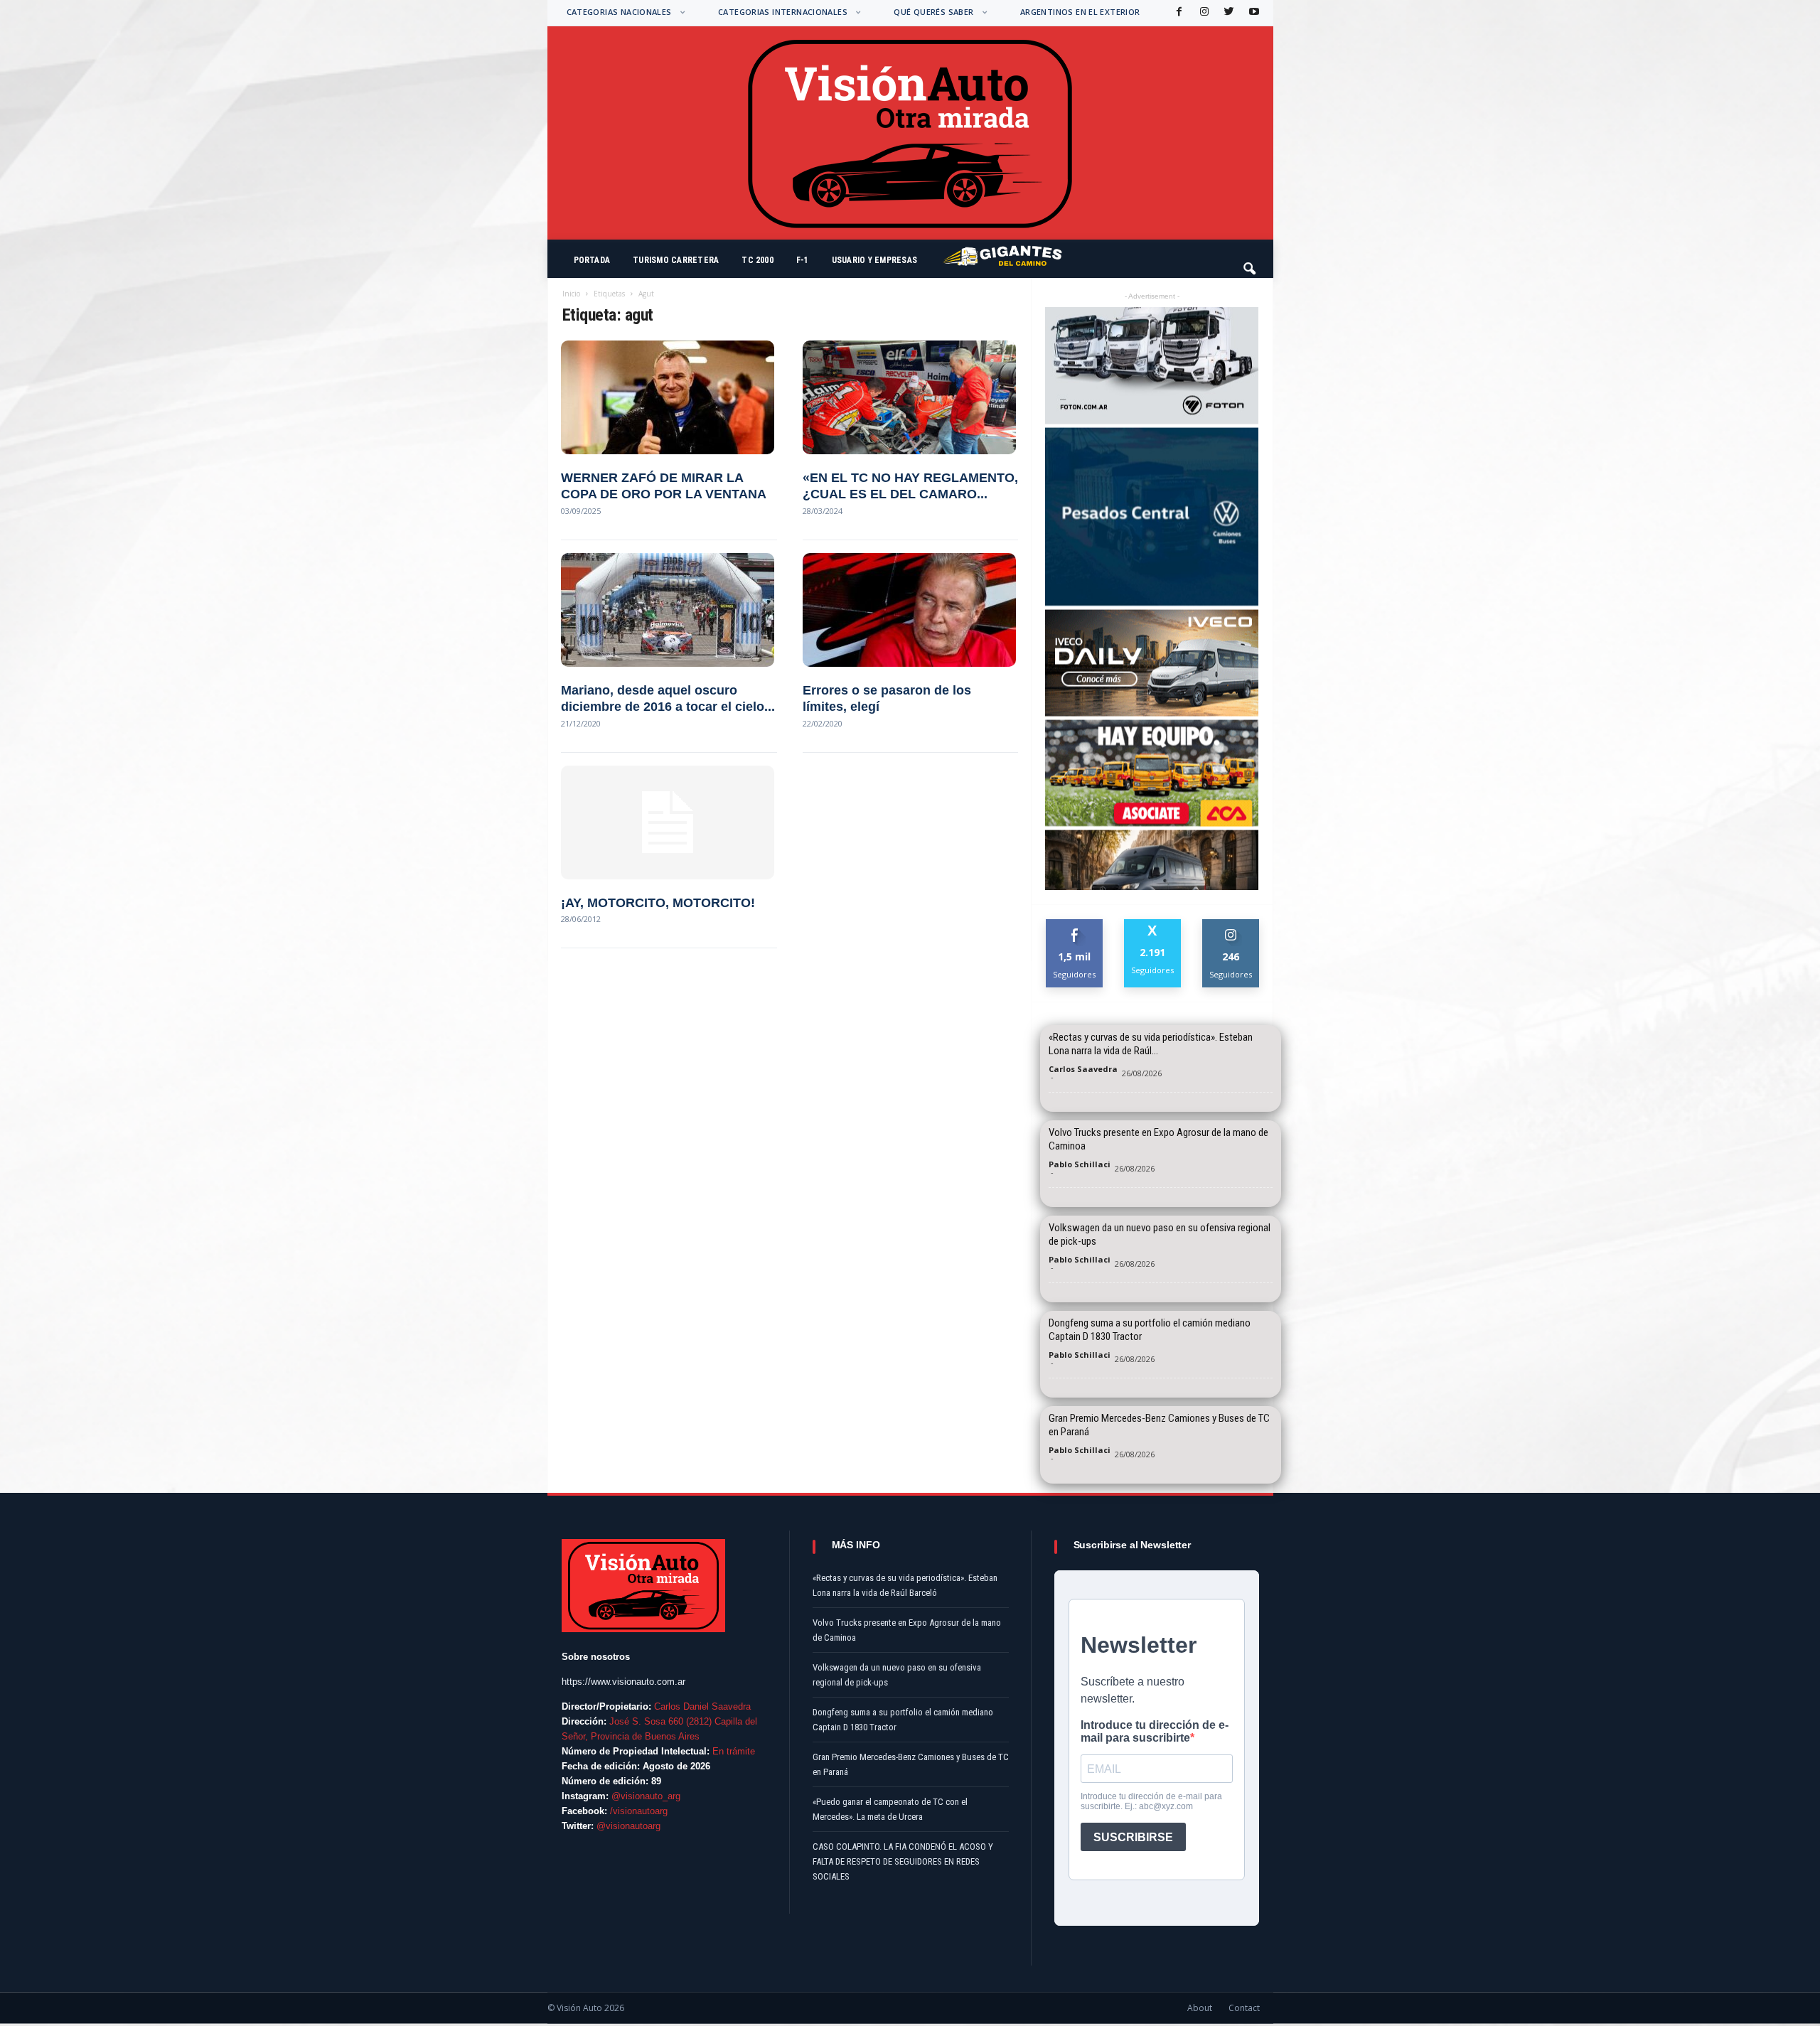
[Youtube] (1253, 12)
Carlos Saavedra (1083, 1069)
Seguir (1231, 924)
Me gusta (1075, 924)
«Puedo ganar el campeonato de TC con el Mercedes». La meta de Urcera (890, 1809)
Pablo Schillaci (1080, 1164)
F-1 (803, 260)
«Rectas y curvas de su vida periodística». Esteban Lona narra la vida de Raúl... (1151, 1044)
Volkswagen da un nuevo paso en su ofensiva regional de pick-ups (1160, 1234)
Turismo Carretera (676, 260)
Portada (592, 260)
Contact (1244, 2008)
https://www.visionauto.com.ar (623, 1682)
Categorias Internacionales (783, 12)
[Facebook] (1178, 12)
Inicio (571, 294)
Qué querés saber (933, 12)
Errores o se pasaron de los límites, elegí (887, 698)
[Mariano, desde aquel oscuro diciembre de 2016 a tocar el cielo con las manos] (669, 610)
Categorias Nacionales (619, 12)
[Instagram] (1203, 12)
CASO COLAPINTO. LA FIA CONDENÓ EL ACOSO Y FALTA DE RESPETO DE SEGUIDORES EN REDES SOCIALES (903, 1861)
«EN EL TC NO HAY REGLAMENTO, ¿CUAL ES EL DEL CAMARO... (910, 486)
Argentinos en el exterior (1080, 12)
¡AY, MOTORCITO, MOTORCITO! (658, 903)
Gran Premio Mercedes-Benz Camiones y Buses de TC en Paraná (1159, 1425)
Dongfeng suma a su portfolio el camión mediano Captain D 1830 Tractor (1150, 1330)
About (1200, 2008)
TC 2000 (758, 260)
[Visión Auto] (910, 133)
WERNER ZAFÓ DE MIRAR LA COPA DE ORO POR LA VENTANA (664, 486)
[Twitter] (1228, 12)
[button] (1251, 262)
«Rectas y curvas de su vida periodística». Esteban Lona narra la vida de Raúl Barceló (905, 1585)
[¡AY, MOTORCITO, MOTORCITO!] (669, 822)
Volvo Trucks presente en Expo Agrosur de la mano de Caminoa (1158, 1139)
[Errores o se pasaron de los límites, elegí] (910, 610)
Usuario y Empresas (874, 260)
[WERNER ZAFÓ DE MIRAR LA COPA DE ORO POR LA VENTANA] (669, 397)
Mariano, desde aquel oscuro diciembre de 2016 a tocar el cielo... (668, 698)
